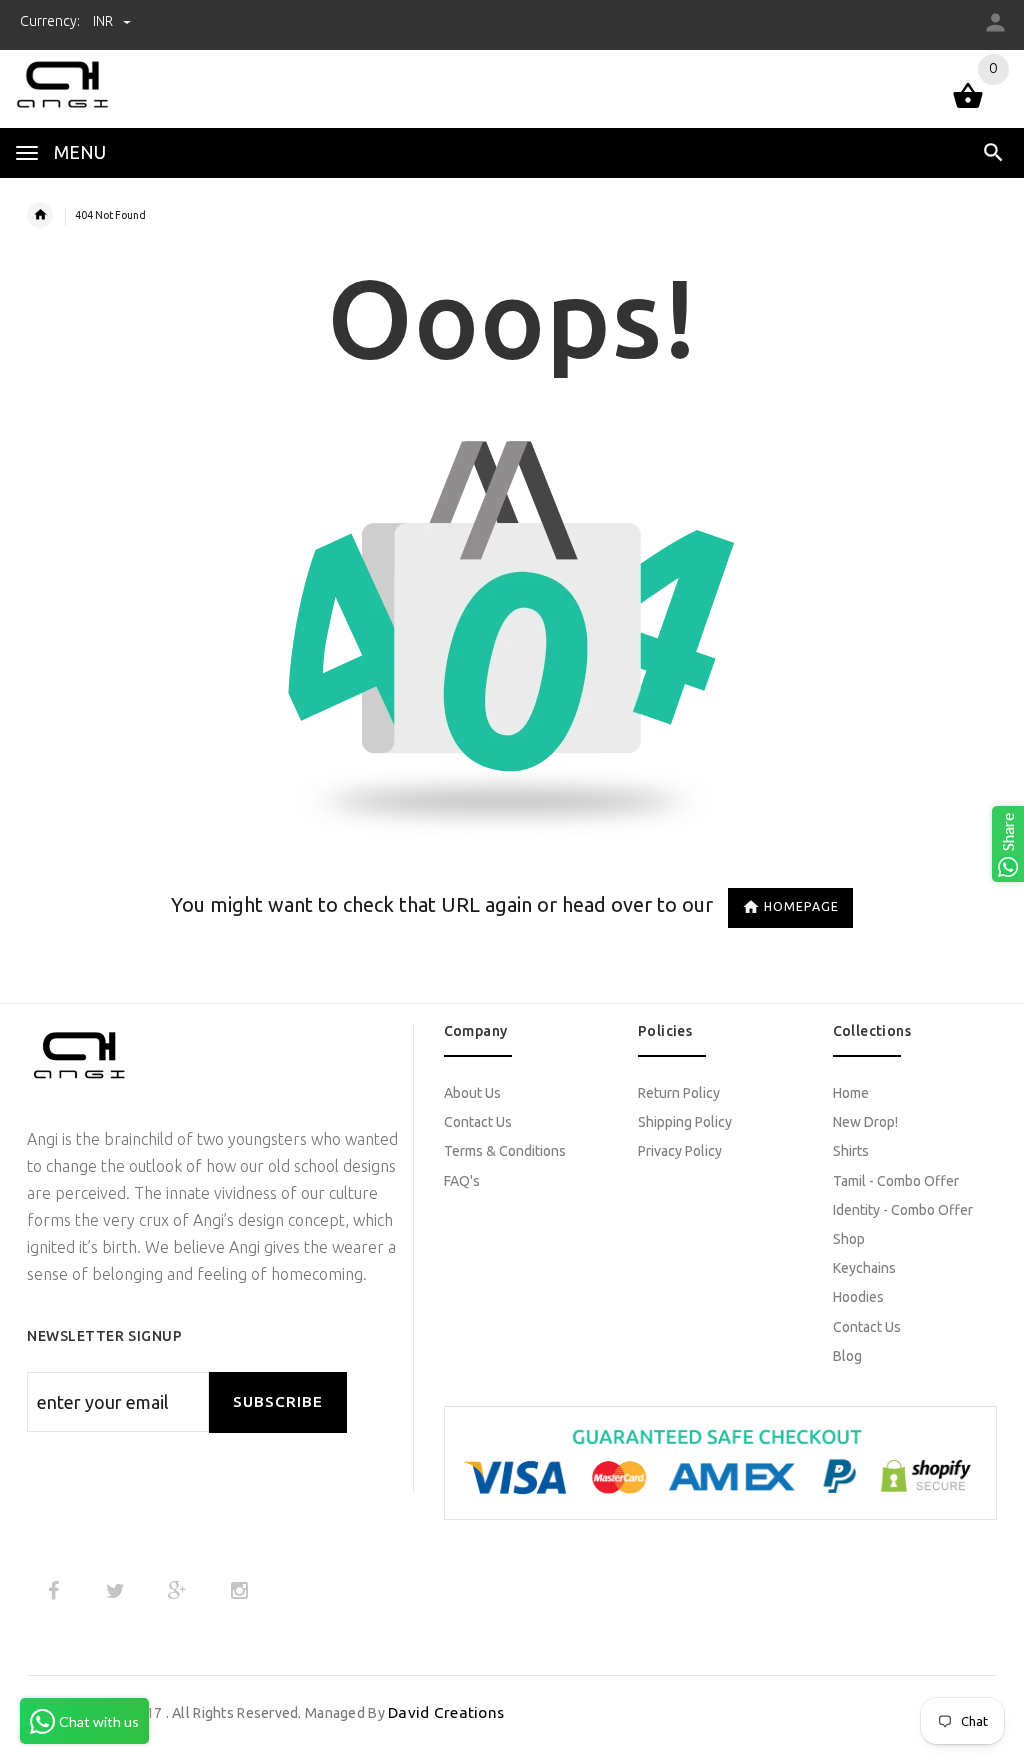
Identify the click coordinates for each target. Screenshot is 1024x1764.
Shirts (851, 1151)
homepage (801, 906)
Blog (847, 1356)
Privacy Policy (680, 1151)
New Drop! (865, 1122)
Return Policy (679, 1093)
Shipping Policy (685, 1122)
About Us (472, 1093)
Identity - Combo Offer (903, 1210)
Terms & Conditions (505, 1151)
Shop (849, 1239)
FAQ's (462, 1181)
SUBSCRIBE (278, 1401)
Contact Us (478, 1122)
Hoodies (858, 1297)
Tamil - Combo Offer (896, 1181)
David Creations (446, 1712)
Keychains (864, 1268)
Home (851, 1093)
